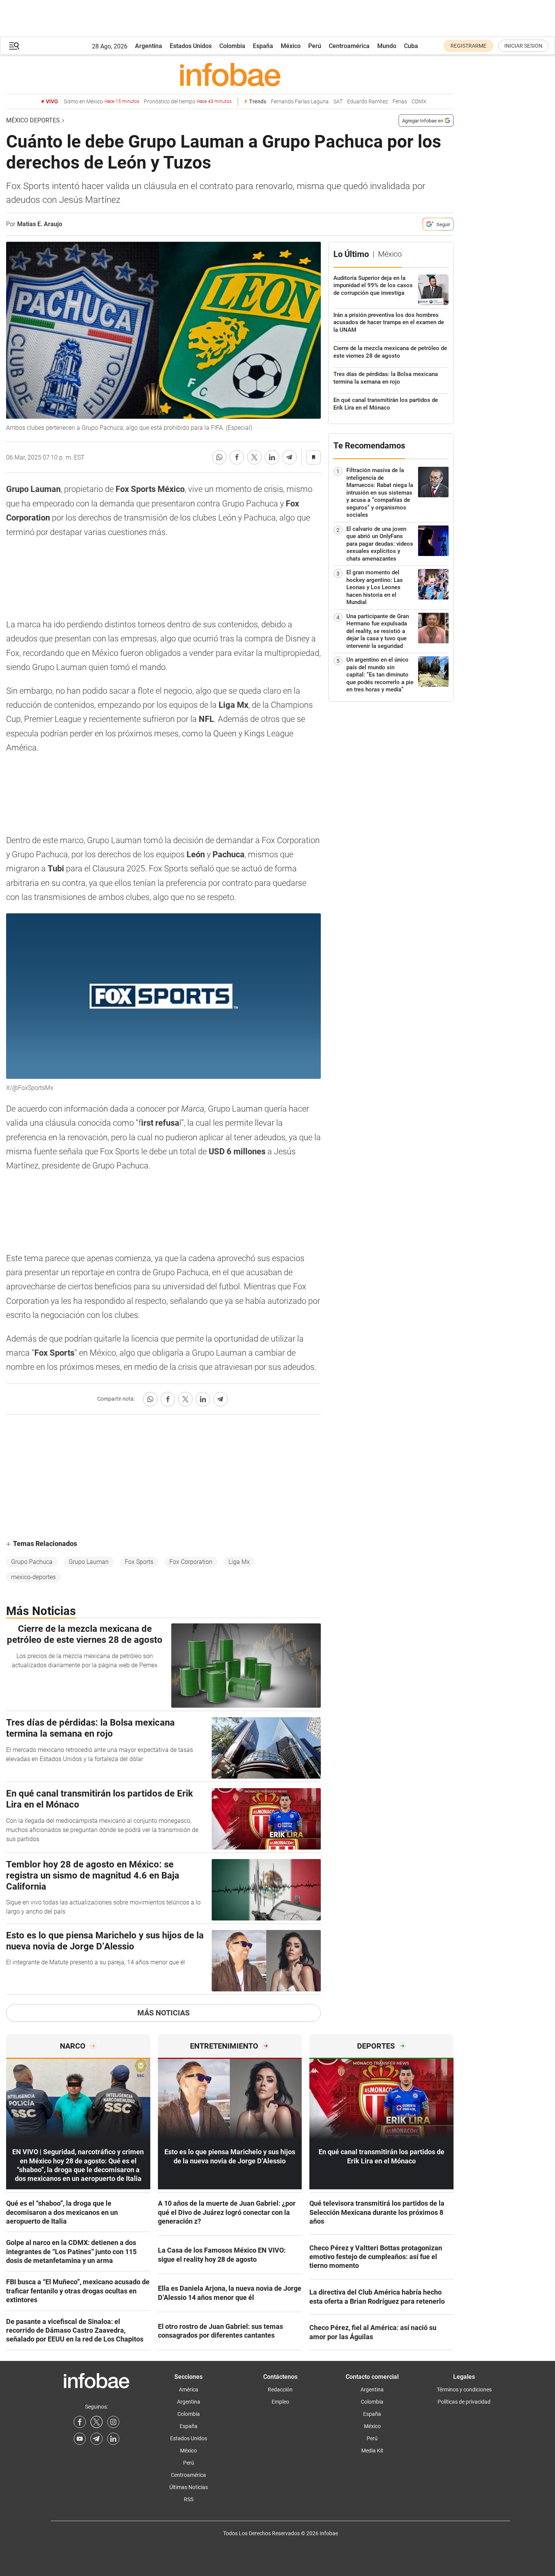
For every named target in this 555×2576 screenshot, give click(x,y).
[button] (14, 46)
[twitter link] (97, 2422)
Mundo (387, 46)
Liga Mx (239, 1562)
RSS (189, 2499)
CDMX (419, 102)
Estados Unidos (191, 46)
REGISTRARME (468, 46)
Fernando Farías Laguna (300, 102)
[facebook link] (80, 2422)
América (189, 2390)
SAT (338, 102)
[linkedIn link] (113, 2439)
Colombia (232, 46)
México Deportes (33, 120)
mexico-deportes (33, 1577)
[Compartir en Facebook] (237, 457)
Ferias (400, 102)
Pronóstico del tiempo (188, 102)
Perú (315, 46)
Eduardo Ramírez (368, 102)
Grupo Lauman (89, 1562)
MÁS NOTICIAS (163, 2013)
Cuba (411, 46)
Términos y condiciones (464, 2390)
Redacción (280, 2390)
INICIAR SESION (523, 46)
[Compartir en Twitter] (254, 457)
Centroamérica (349, 46)
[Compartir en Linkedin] (272, 457)
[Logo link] (230, 74)
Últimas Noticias (189, 2487)
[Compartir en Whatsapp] (219, 457)
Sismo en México (101, 102)
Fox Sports (139, 1562)
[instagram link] (113, 2422)
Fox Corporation (191, 1562)
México (291, 46)
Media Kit (372, 2451)
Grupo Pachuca (32, 1562)
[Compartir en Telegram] (290, 457)
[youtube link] (80, 2439)
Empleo (280, 2402)
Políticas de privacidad (464, 2402)
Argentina (149, 46)
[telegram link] (97, 2439)
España (263, 46)
